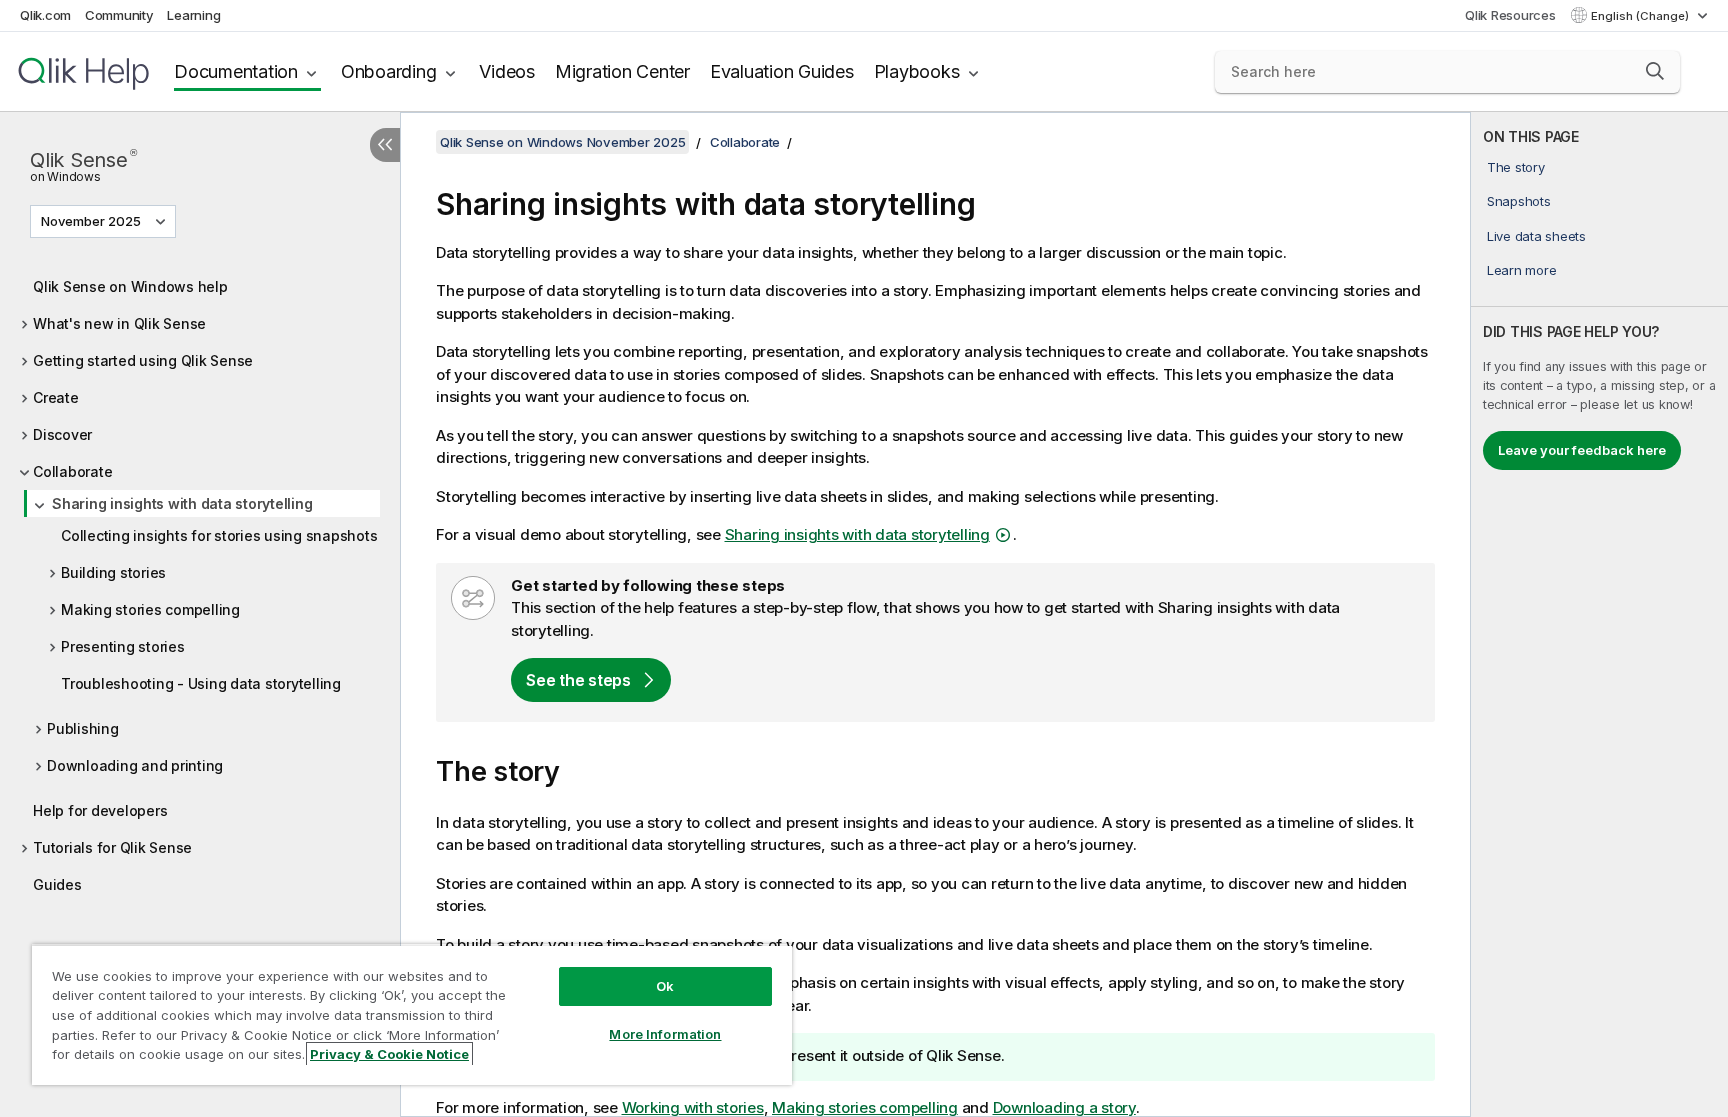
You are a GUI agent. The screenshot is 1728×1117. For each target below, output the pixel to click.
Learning (193, 15)
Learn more (1522, 270)
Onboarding (389, 71)
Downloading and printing (135, 765)
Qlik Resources (1510, 15)
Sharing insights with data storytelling (182, 503)
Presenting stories (123, 646)
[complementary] (1599, 614)
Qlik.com (45, 15)
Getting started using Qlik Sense (143, 360)
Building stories (113, 572)
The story (1516, 167)
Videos (507, 71)
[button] (1655, 71)
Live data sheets (1536, 236)
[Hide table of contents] (385, 145)
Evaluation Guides (782, 71)
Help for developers (100, 810)
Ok (665, 986)
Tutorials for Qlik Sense (112, 847)
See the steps (578, 680)
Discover (62, 434)
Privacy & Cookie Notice (389, 1054)
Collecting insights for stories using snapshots (219, 535)
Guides (57, 884)
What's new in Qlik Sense (119, 323)
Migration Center (622, 71)
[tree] (200, 580)
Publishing (83, 728)
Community (119, 15)
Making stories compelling (150, 609)
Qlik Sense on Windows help (130, 286)
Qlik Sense (83, 164)
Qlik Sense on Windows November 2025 (562, 142)
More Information (665, 1034)
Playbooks (917, 71)
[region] (412, 1014)
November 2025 (91, 221)
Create (56, 397)
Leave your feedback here (1582, 450)
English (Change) (1641, 16)
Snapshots (1519, 201)
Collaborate (72, 471)
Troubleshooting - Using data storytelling (201, 683)
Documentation (236, 71)
